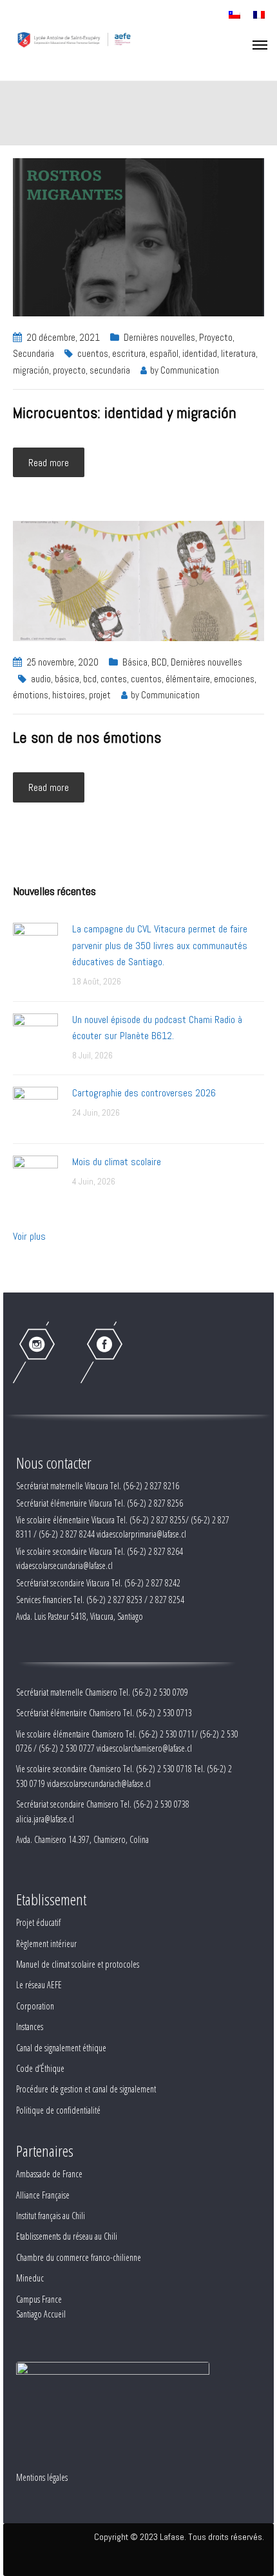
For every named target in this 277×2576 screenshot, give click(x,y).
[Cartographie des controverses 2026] (35, 1108)
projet (100, 695)
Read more (49, 463)
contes (114, 679)
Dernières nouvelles (159, 337)
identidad (200, 353)
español (164, 353)
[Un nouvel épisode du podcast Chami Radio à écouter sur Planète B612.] (35, 1035)
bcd (90, 679)
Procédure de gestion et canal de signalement (86, 2089)
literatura (238, 353)
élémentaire (188, 679)
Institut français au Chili (51, 2216)
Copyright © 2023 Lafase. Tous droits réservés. (179, 2537)
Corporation (35, 2006)
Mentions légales (42, 2477)
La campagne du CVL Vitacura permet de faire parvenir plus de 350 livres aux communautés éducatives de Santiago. (160, 945)
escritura (129, 353)
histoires (69, 695)
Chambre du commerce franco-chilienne (79, 2257)
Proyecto (216, 337)
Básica (135, 662)
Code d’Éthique (40, 2068)
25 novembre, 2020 (62, 662)
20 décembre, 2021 (63, 337)
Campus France (39, 2299)
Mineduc (30, 2278)
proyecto (69, 370)
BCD (159, 662)
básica (67, 679)
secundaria (110, 370)
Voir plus (29, 1236)
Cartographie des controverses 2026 (144, 1093)
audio (41, 679)
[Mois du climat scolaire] (35, 1177)
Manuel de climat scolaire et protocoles (78, 1964)
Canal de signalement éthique (61, 2048)
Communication (190, 370)
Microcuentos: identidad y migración (125, 413)
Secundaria (33, 353)
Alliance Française (43, 2195)
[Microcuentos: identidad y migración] (138, 236)
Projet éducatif (38, 1922)
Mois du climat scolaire (117, 1162)
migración (31, 370)
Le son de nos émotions (87, 737)
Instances (30, 2027)
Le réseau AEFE (39, 1985)
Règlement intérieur (46, 1944)
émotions (31, 695)
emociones (234, 679)
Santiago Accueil (41, 2314)
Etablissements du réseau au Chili (67, 2236)
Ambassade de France (49, 2174)
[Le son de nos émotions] (138, 580)
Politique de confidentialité (58, 2110)
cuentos (93, 353)
